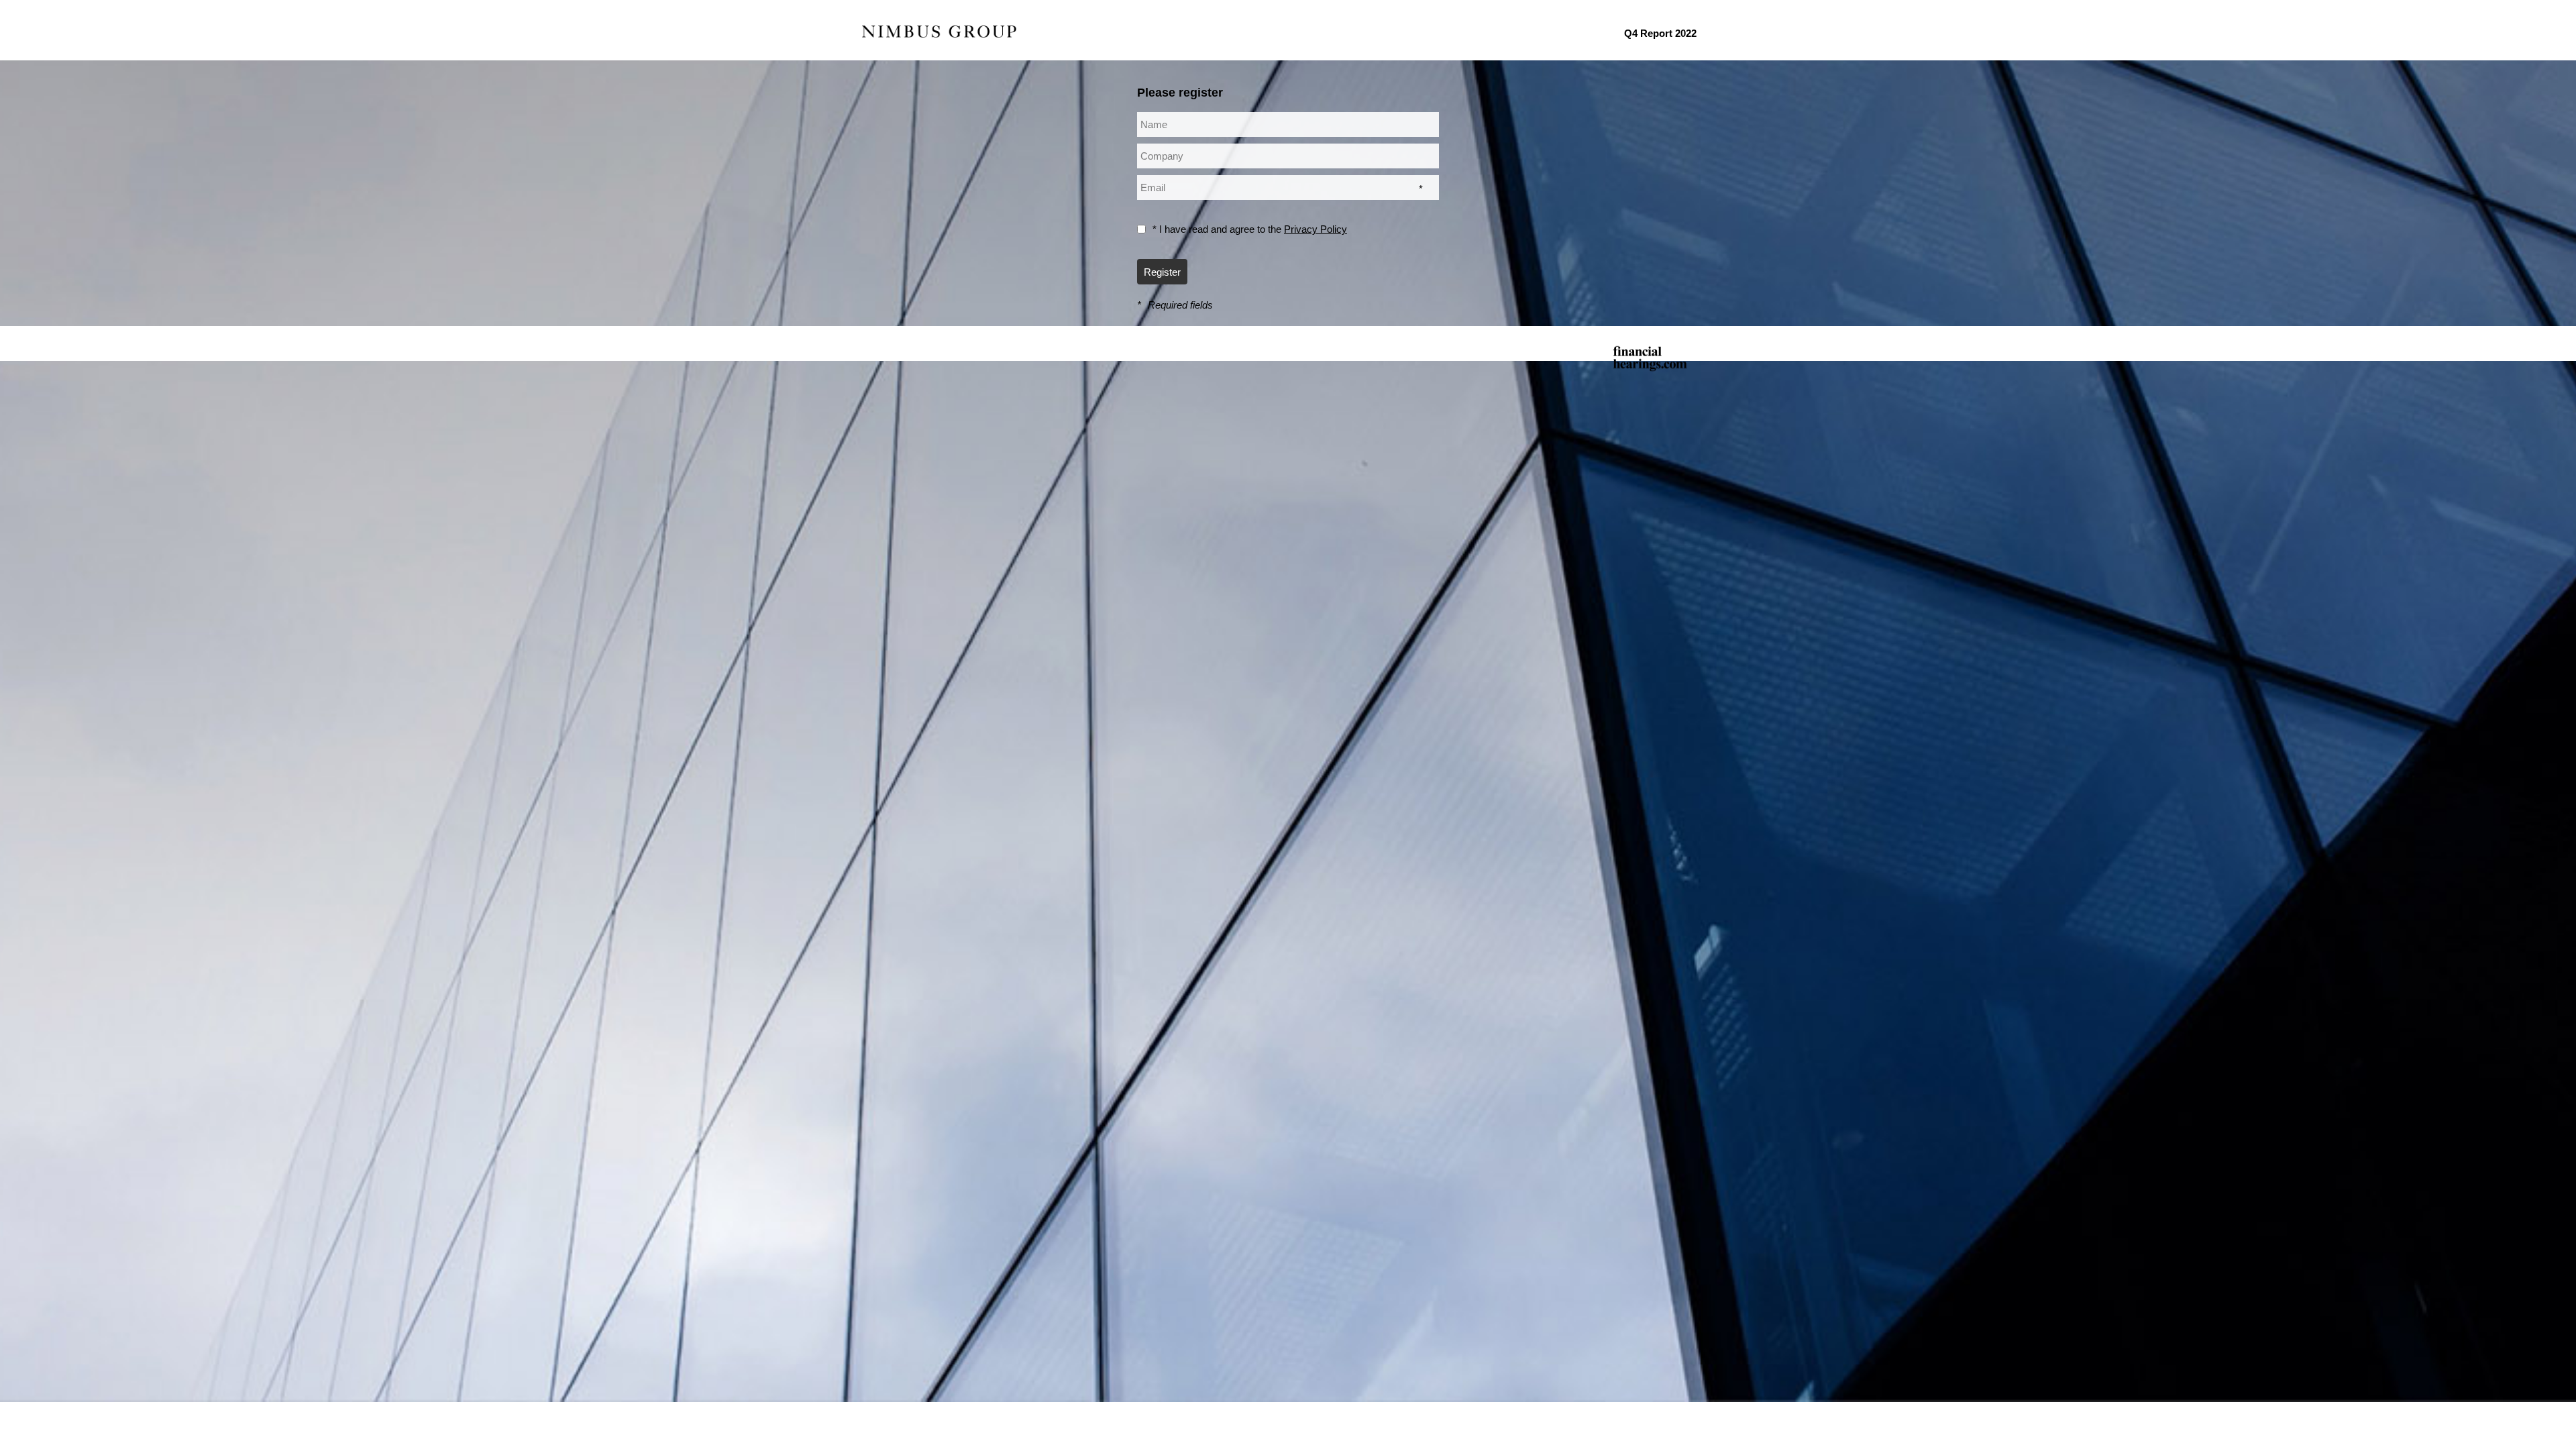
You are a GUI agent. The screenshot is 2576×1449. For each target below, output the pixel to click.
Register (1162, 272)
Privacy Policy (1316, 229)
